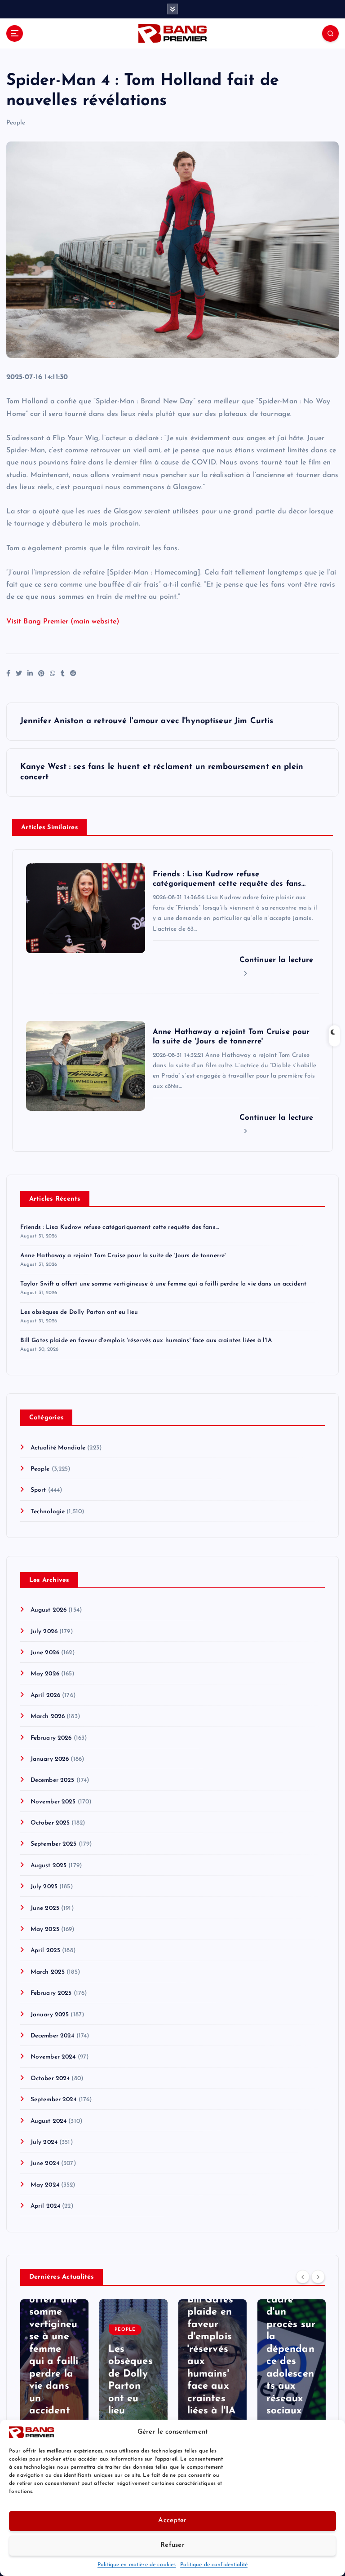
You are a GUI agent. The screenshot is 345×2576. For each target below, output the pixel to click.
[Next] (318, 2276)
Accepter (172, 2521)
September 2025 (54, 1844)
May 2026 (45, 1674)
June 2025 (45, 1908)
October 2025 (50, 1823)
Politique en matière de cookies (137, 2565)
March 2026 (48, 1717)
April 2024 (45, 2206)
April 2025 (45, 1951)
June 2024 (45, 2163)
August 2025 (49, 1866)
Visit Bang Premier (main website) (63, 622)
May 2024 (45, 2185)
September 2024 (54, 2100)
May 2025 (45, 1929)
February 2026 (51, 1738)
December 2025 (53, 1780)
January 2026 (50, 1759)
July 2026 (44, 1632)
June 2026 (45, 1653)
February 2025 (51, 1993)
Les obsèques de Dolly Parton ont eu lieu (79, 1312)
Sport (38, 1490)
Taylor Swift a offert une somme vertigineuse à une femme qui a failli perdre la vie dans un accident (164, 1284)
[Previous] (303, 2276)
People (16, 123)
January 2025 (50, 2015)
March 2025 (48, 1972)
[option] (54, 2367)
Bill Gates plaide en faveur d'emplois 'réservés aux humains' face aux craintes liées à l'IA (146, 1341)
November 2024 (53, 2057)
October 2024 (50, 2079)
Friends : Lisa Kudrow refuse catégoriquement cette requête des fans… (119, 1227)
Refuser (172, 2545)
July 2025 (44, 1887)
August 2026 (49, 1610)
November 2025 (53, 1802)
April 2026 (45, 1695)
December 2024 (53, 2036)
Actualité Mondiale (58, 1448)
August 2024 (49, 2121)
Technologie (48, 1512)
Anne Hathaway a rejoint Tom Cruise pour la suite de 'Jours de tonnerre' (123, 1256)
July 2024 (44, 2142)
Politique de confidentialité (214, 2565)
